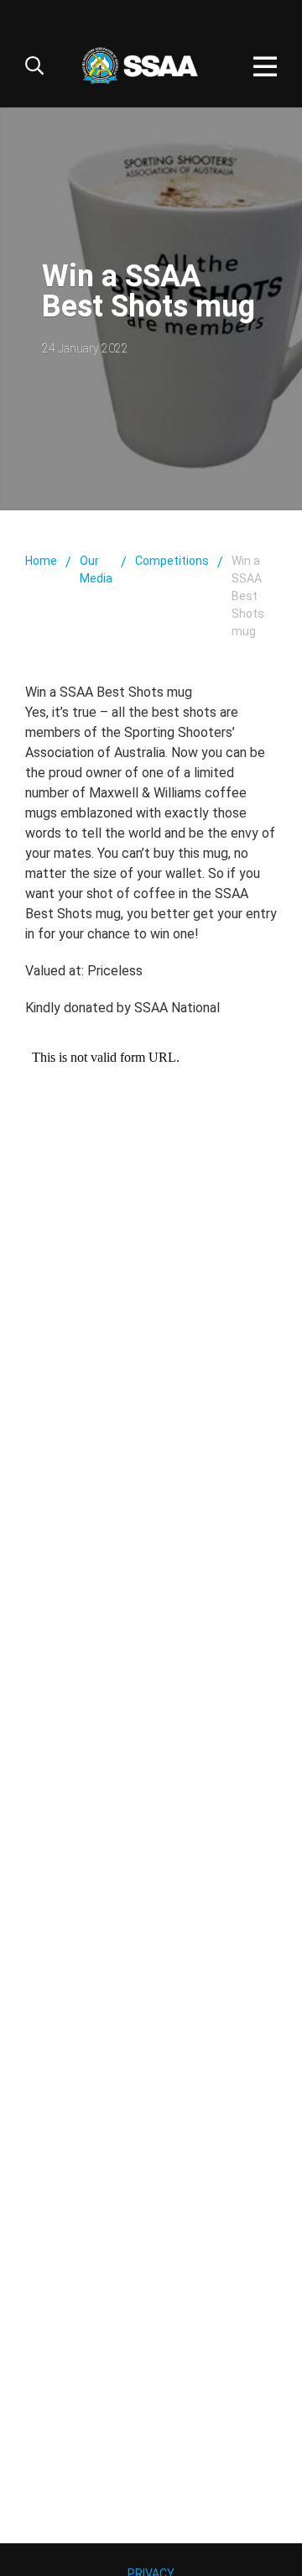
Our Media (96, 570)
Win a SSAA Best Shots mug (248, 596)
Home (41, 561)
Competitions (172, 561)
